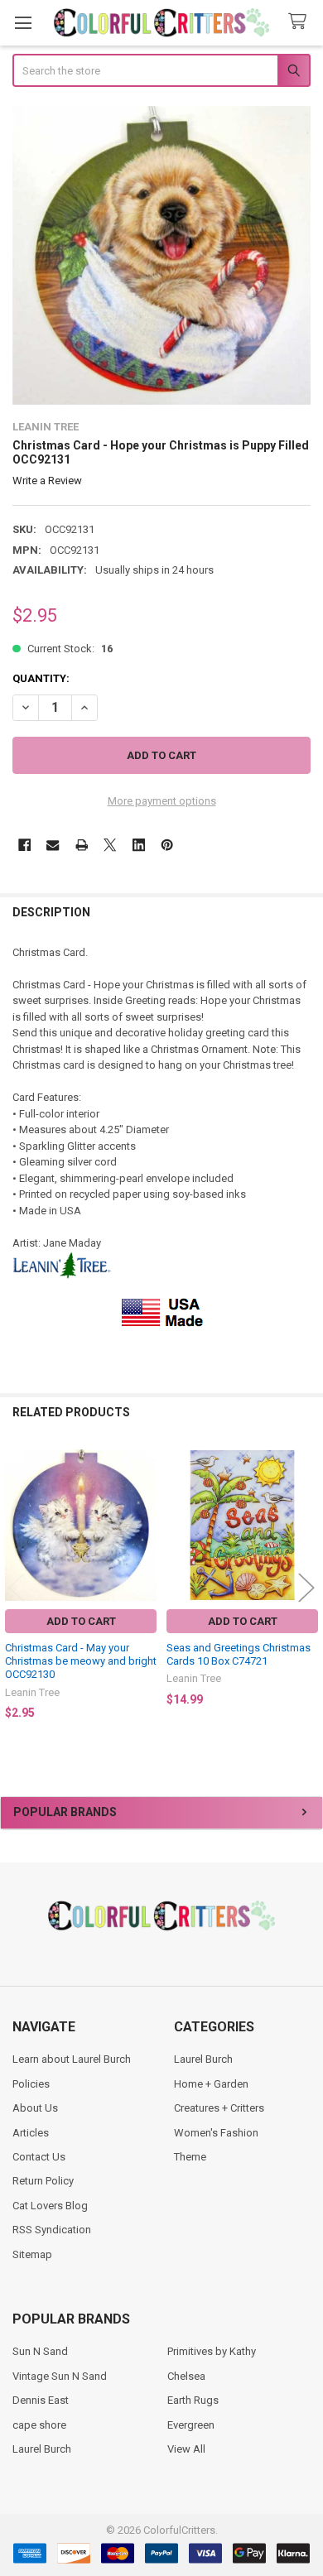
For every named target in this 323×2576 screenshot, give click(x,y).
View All (186, 2449)
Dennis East (41, 2400)
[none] (162, 255)
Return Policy (43, 2181)
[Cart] (301, 22)
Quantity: (41, 678)
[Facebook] (24, 845)
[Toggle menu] (23, 23)
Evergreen (191, 2425)
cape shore (39, 2425)
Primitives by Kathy (212, 2351)
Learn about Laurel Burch (72, 2059)
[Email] (53, 845)
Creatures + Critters (219, 2108)
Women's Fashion (216, 2133)
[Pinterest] (167, 845)
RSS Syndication (52, 2230)
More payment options (162, 801)
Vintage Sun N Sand (60, 2376)
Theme (190, 2157)
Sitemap (32, 2254)
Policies (31, 2084)
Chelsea (186, 2376)
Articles (31, 2133)
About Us (35, 2108)
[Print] (82, 845)
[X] (110, 845)
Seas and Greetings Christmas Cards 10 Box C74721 (239, 1654)
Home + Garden (211, 2084)
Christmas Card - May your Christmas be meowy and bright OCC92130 (81, 1661)
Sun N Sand (40, 2351)
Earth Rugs (193, 2400)
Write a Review (47, 481)
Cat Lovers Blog (50, 2206)
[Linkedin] (139, 845)
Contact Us (39, 2157)
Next (306, 1587)
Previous (17, 1587)
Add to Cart (81, 1621)
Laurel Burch (203, 2059)
